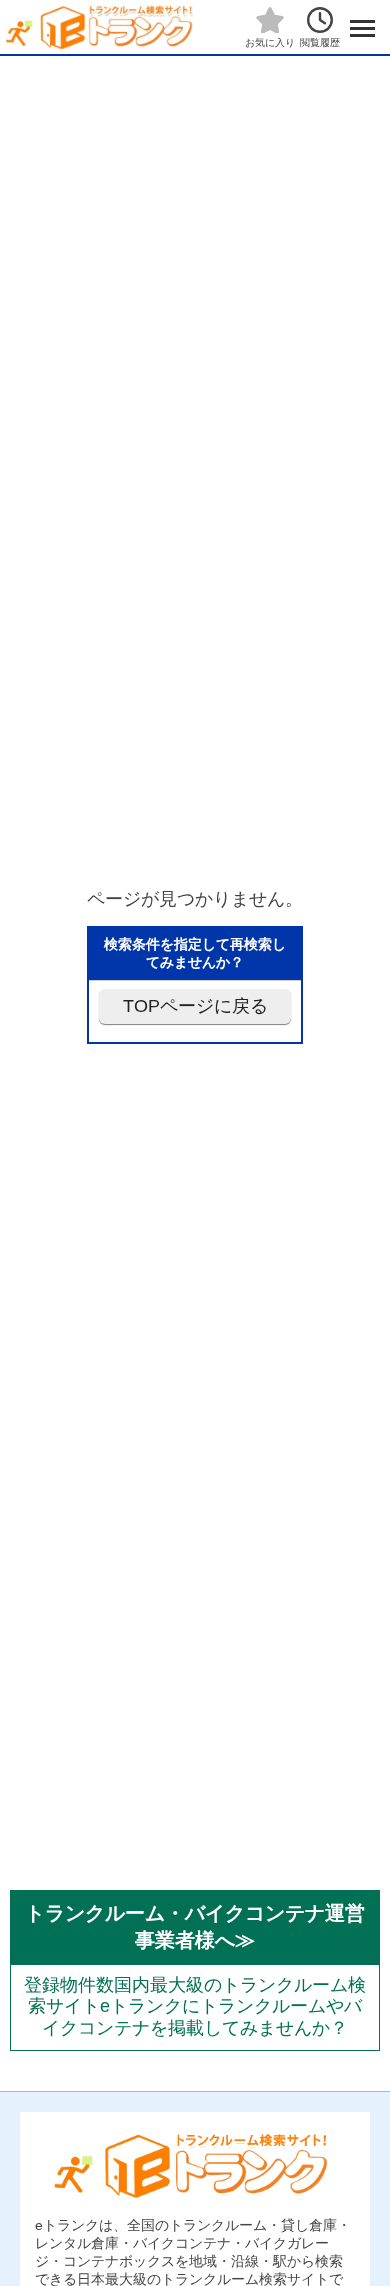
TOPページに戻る (195, 1006)
